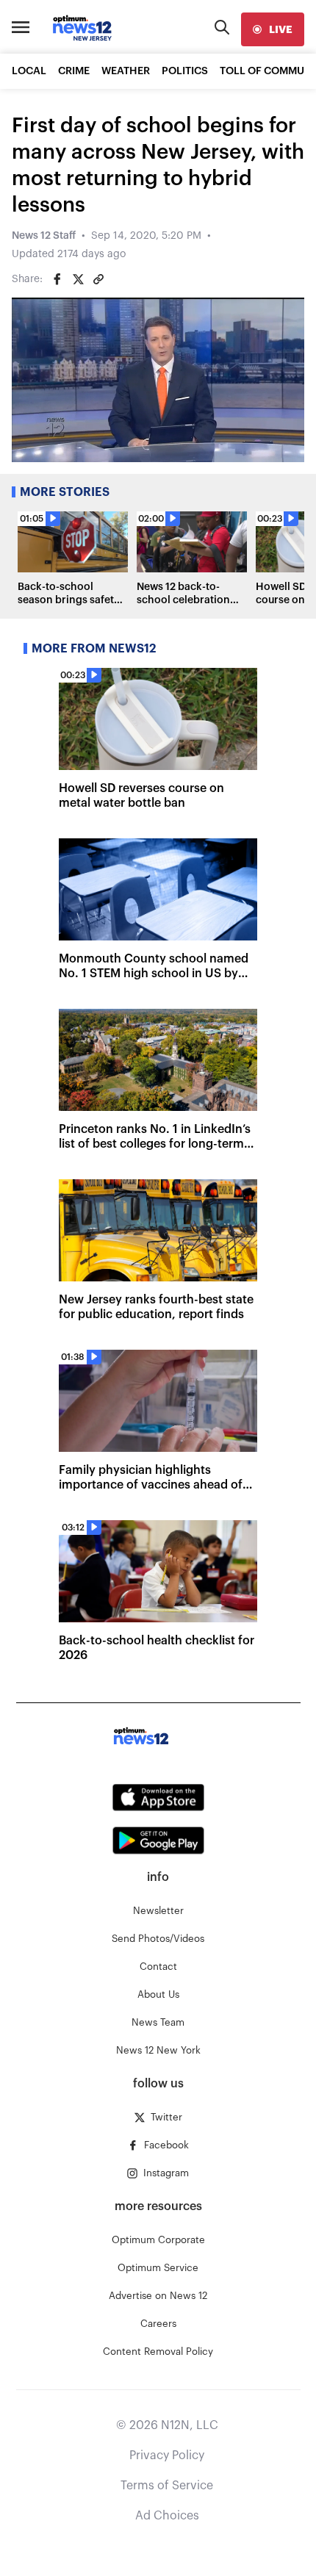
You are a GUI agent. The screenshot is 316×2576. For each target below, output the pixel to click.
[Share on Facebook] (57, 279)
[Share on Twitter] (78, 279)
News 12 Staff (44, 236)
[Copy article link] (98, 279)
